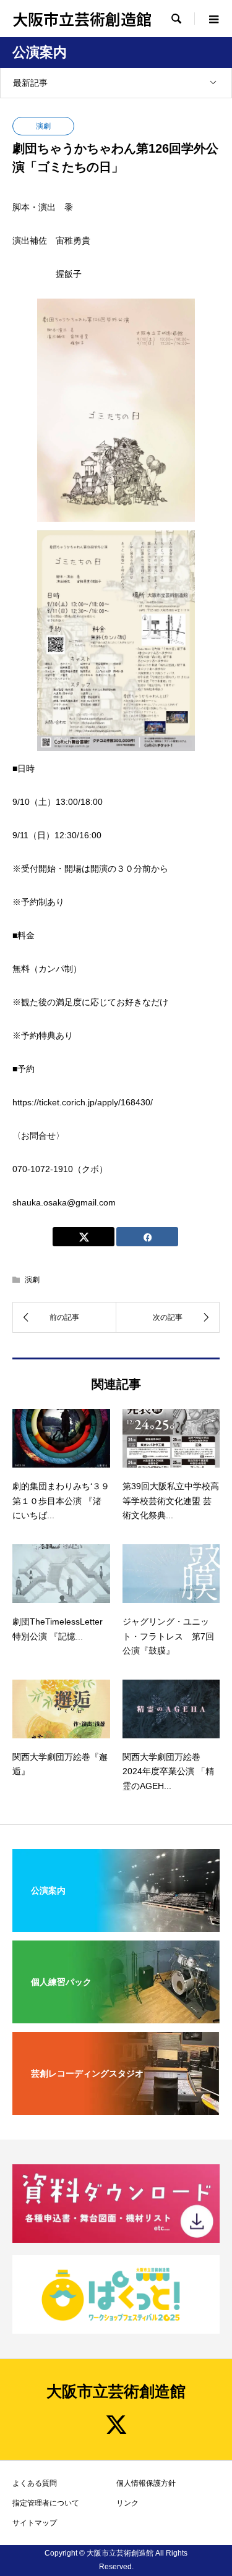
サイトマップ (35, 2523)
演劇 (43, 126)
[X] (116, 2425)
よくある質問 (35, 2483)
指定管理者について (46, 2503)
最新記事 (30, 83)
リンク (127, 2503)
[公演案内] (116, 1924)
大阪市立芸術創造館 (82, 19)
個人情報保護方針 (146, 2483)
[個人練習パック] (116, 2015)
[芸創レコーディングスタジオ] (116, 2107)
